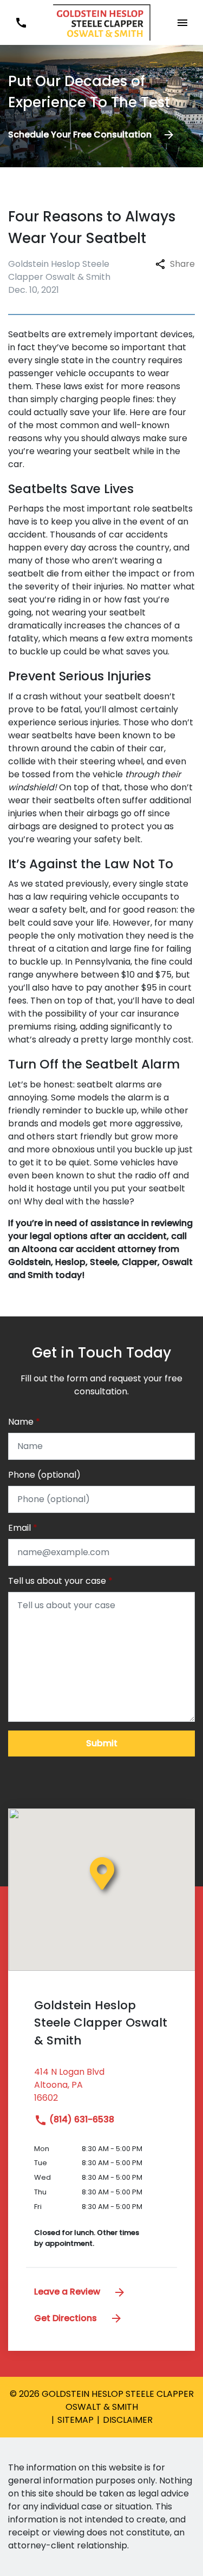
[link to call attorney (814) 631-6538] (21, 22)
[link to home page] (102, 22)
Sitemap (76, 2420)
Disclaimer (128, 2420)
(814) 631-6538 (81, 2119)
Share (182, 264)
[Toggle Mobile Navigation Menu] (182, 22)
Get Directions (67, 2318)
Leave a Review (68, 2292)
